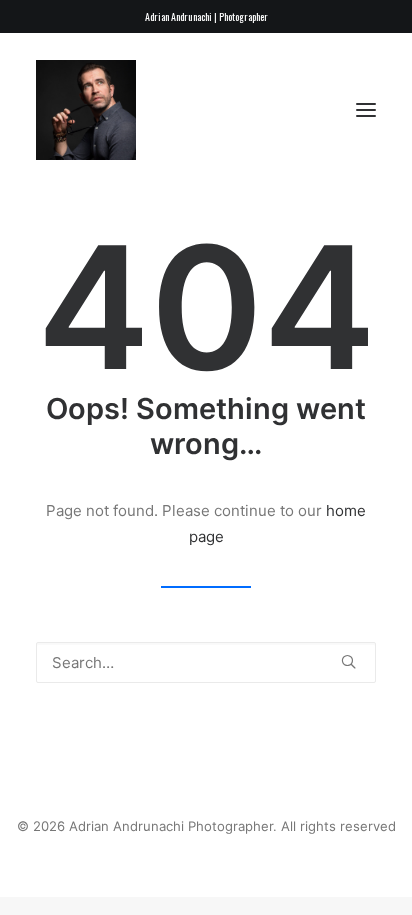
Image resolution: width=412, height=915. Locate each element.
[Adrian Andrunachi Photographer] (86, 110)
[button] (366, 110)
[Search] (206, 662)
